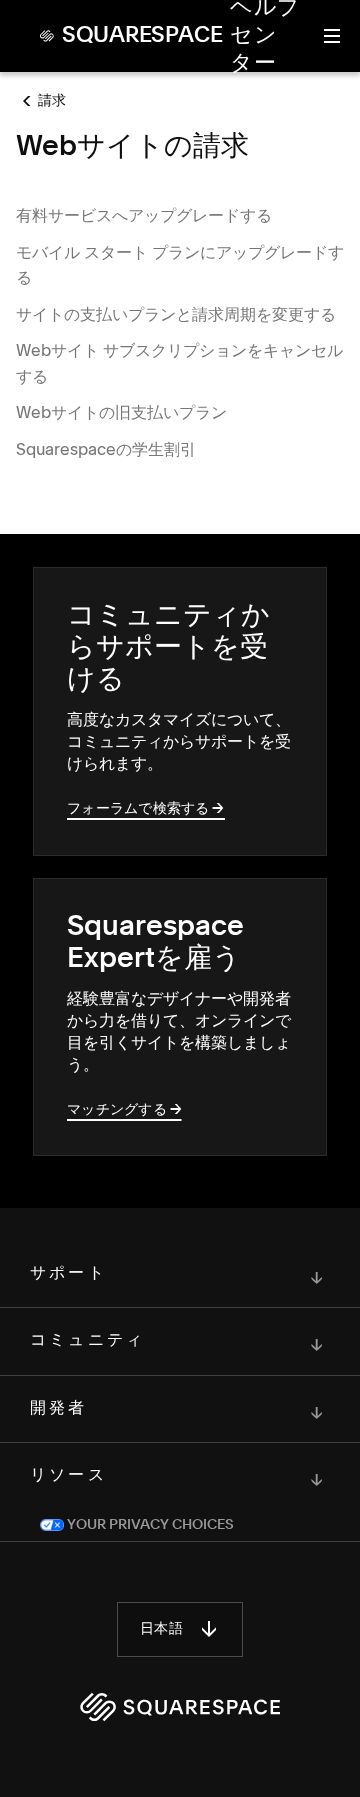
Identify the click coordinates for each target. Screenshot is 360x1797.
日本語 (161, 1629)
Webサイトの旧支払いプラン (121, 412)
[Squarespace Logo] (180, 1707)
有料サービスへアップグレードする (144, 215)
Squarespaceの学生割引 (106, 449)
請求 (52, 101)
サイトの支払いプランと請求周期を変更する (176, 314)
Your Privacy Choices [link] (149, 1525)
